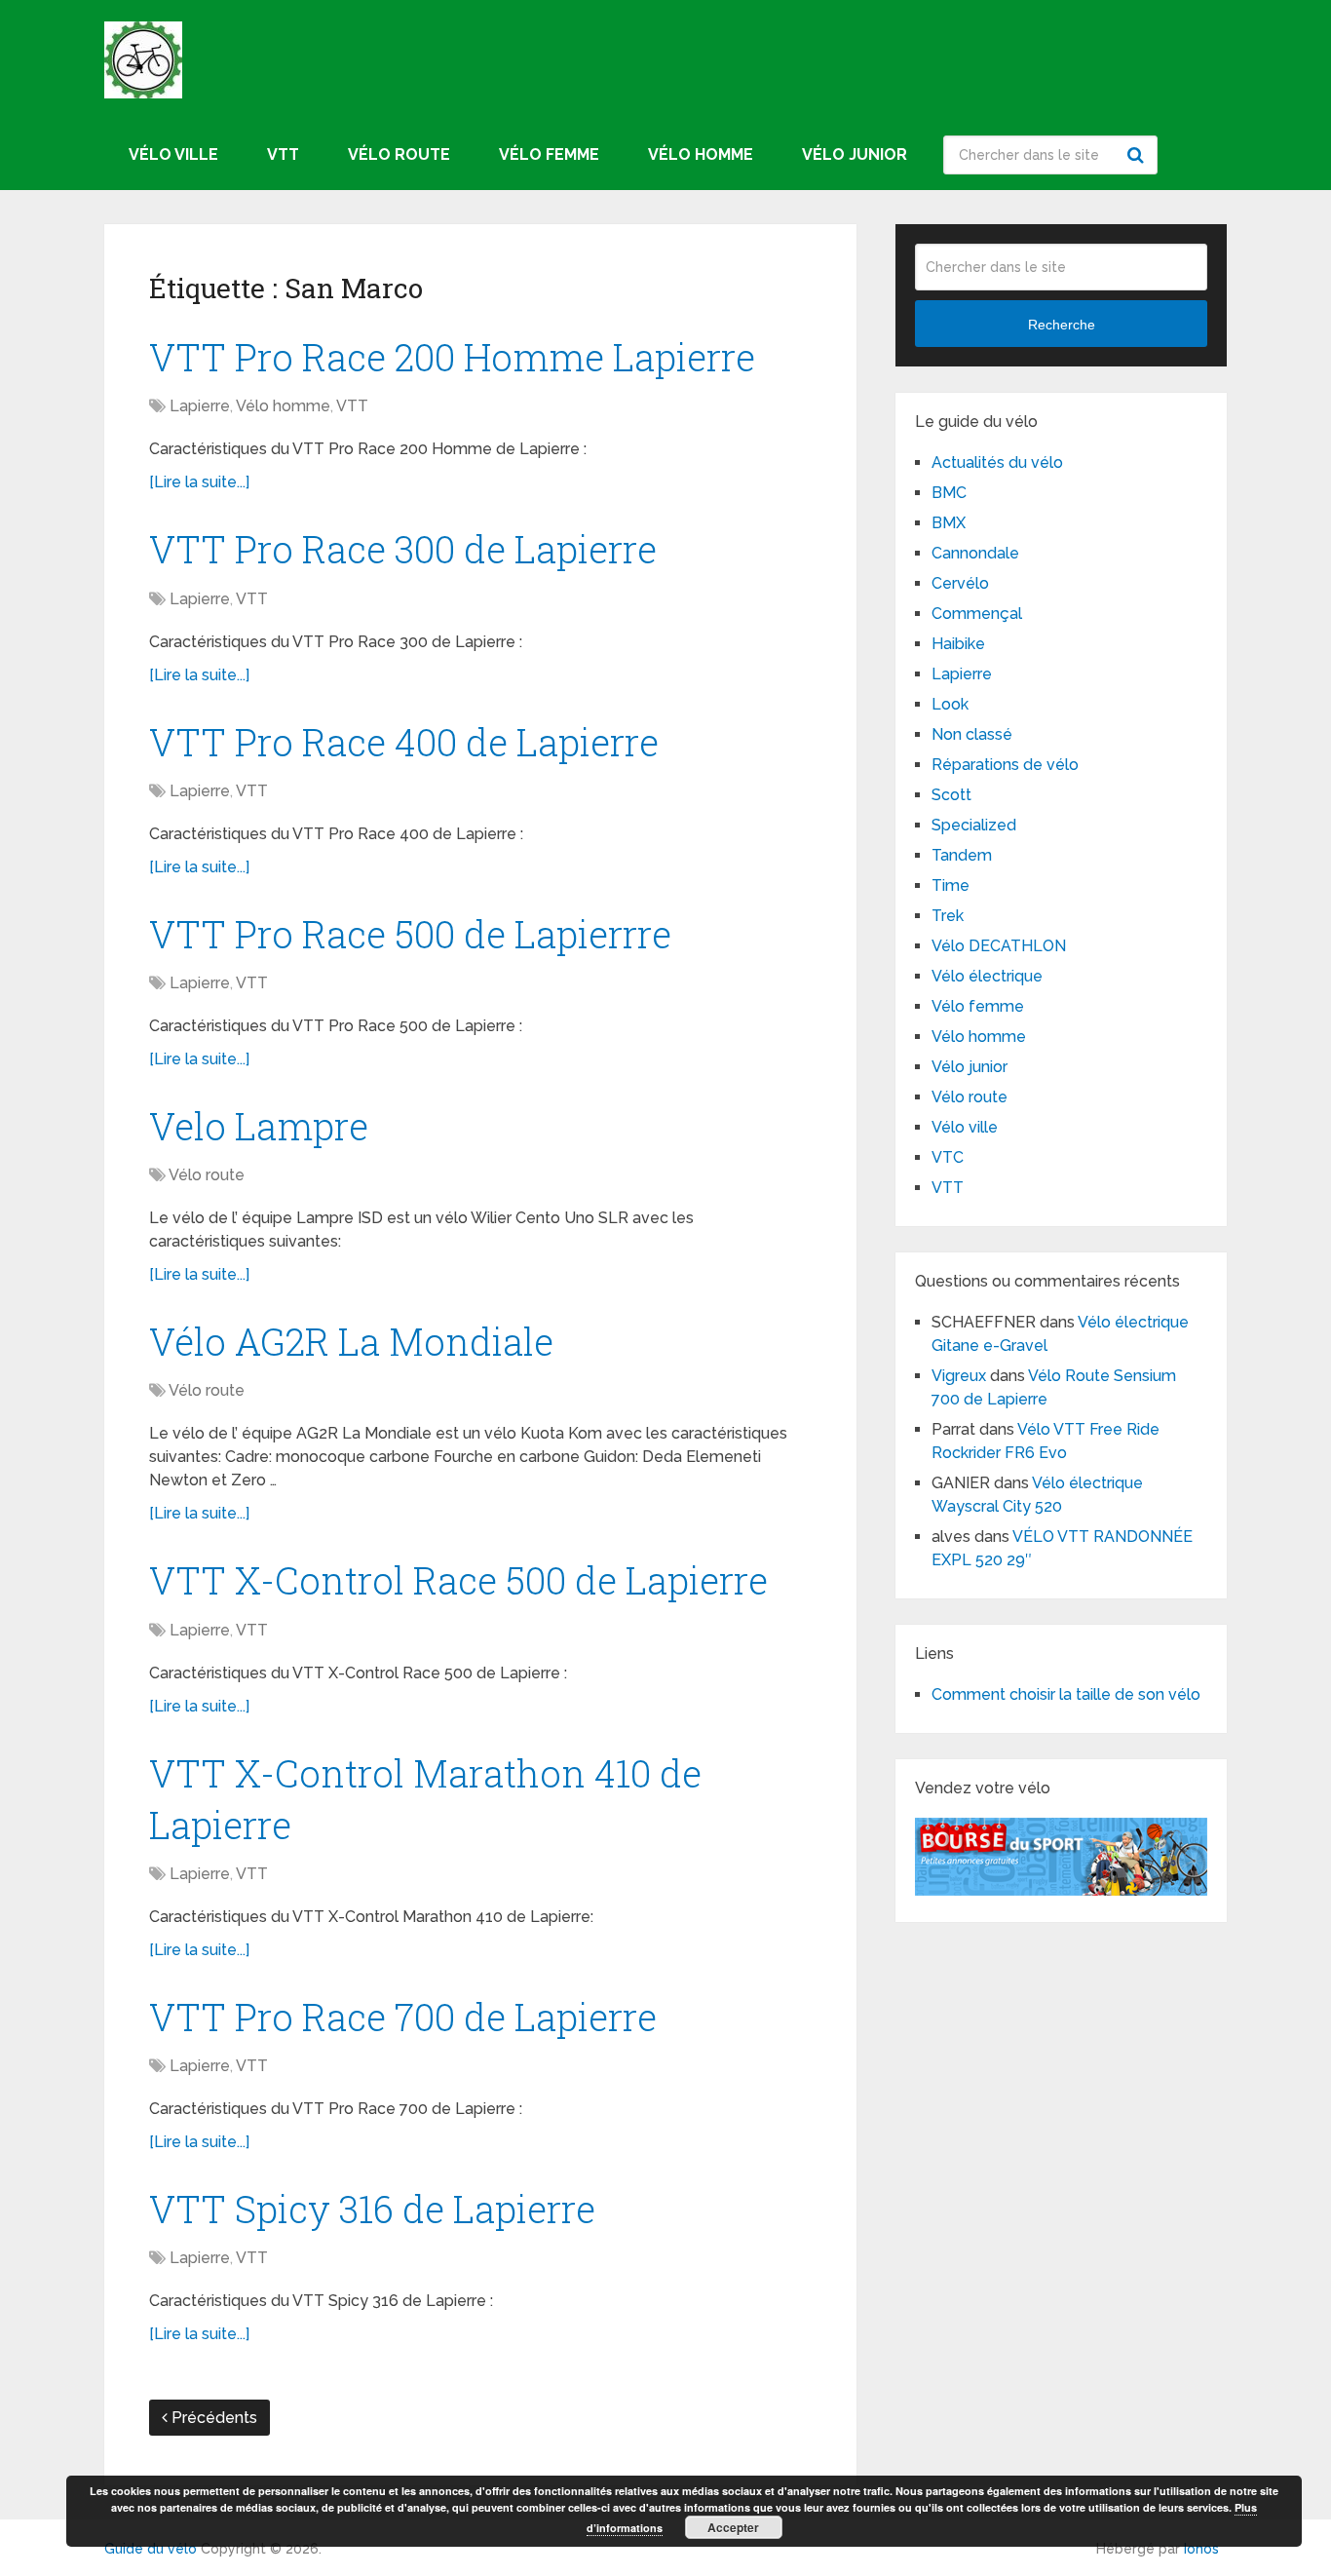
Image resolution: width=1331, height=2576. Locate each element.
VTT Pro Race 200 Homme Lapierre (452, 357)
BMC (949, 493)
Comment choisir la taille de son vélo (1066, 1694)
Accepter (733, 2527)
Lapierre (200, 406)
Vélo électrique (987, 976)
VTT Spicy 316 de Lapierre (372, 2209)
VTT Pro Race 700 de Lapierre (403, 2017)
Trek (948, 916)
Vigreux (959, 1376)
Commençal (977, 614)
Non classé (972, 734)
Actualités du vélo (997, 462)
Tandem (962, 855)
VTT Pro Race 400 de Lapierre (404, 742)
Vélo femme (549, 154)
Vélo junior (855, 154)
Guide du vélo (151, 2549)
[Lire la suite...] (199, 482)
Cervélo (960, 583)
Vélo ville (173, 154)
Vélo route (399, 154)
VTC (948, 1157)
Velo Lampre (259, 1126)
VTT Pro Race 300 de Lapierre (403, 549)
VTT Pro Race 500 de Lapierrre (410, 934)
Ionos (1201, 2549)
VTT (283, 154)
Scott (951, 795)
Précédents (212, 2418)
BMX (949, 523)
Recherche (1138, 155)
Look (950, 704)
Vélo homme (701, 154)
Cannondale (975, 553)
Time (951, 885)
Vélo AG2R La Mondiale (351, 1341)
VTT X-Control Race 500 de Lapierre (458, 1580)
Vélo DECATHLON (999, 946)
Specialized (974, 825)
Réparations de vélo (1005, 765)
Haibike (958, 644)
